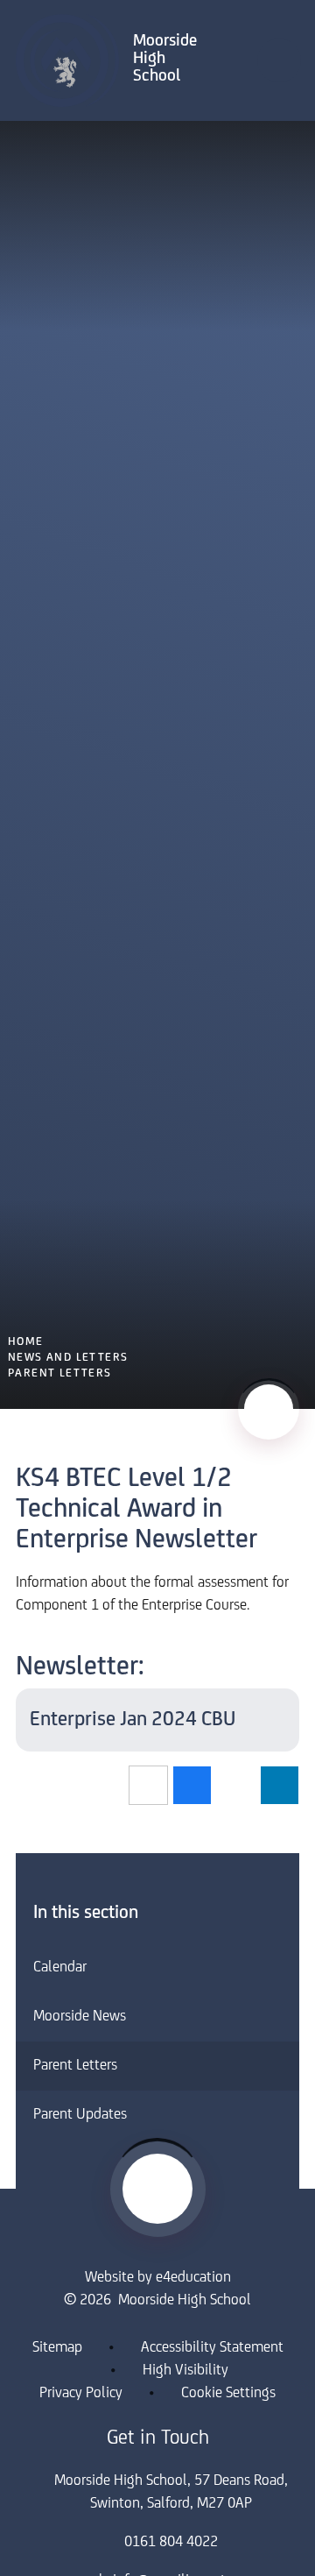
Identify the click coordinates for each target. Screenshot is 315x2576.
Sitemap (57, 2348)
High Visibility (185, 2371)
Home (26, 1342)
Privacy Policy (81, 2394)
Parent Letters (60, 1373)
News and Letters (68, 1358)
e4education (193, 2278)
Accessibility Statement (212, 2348)
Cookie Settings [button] (228, 2394)
